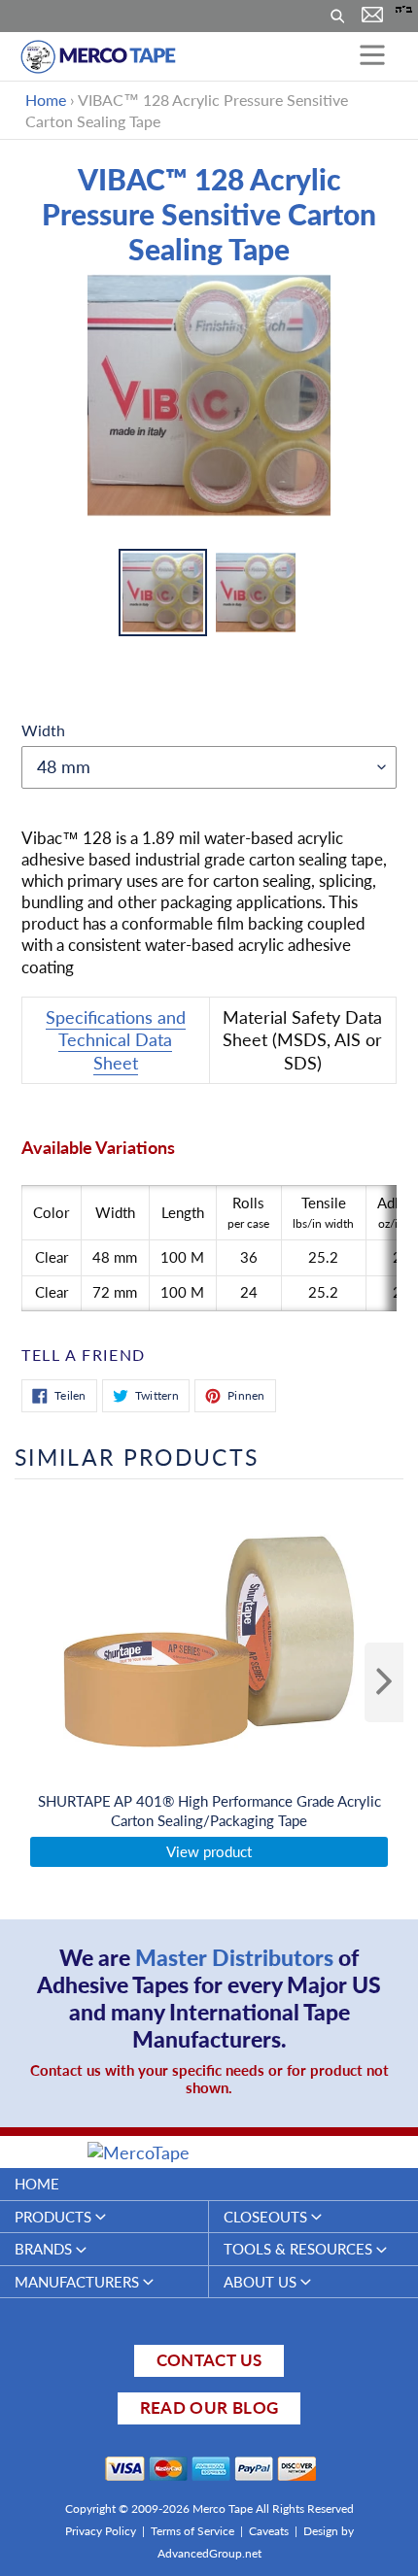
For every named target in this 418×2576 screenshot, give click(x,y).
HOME (37, 2184)
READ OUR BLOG (209, 2407)
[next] (384, 1682)
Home (46, 100)
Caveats (269, 2531)
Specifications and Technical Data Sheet (116, 1040)
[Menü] (372, 56)
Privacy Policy (101, 2531)
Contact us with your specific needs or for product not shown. (209, 2079)
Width (43, 730)
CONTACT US (209, 2360)
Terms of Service (192, 2531)
